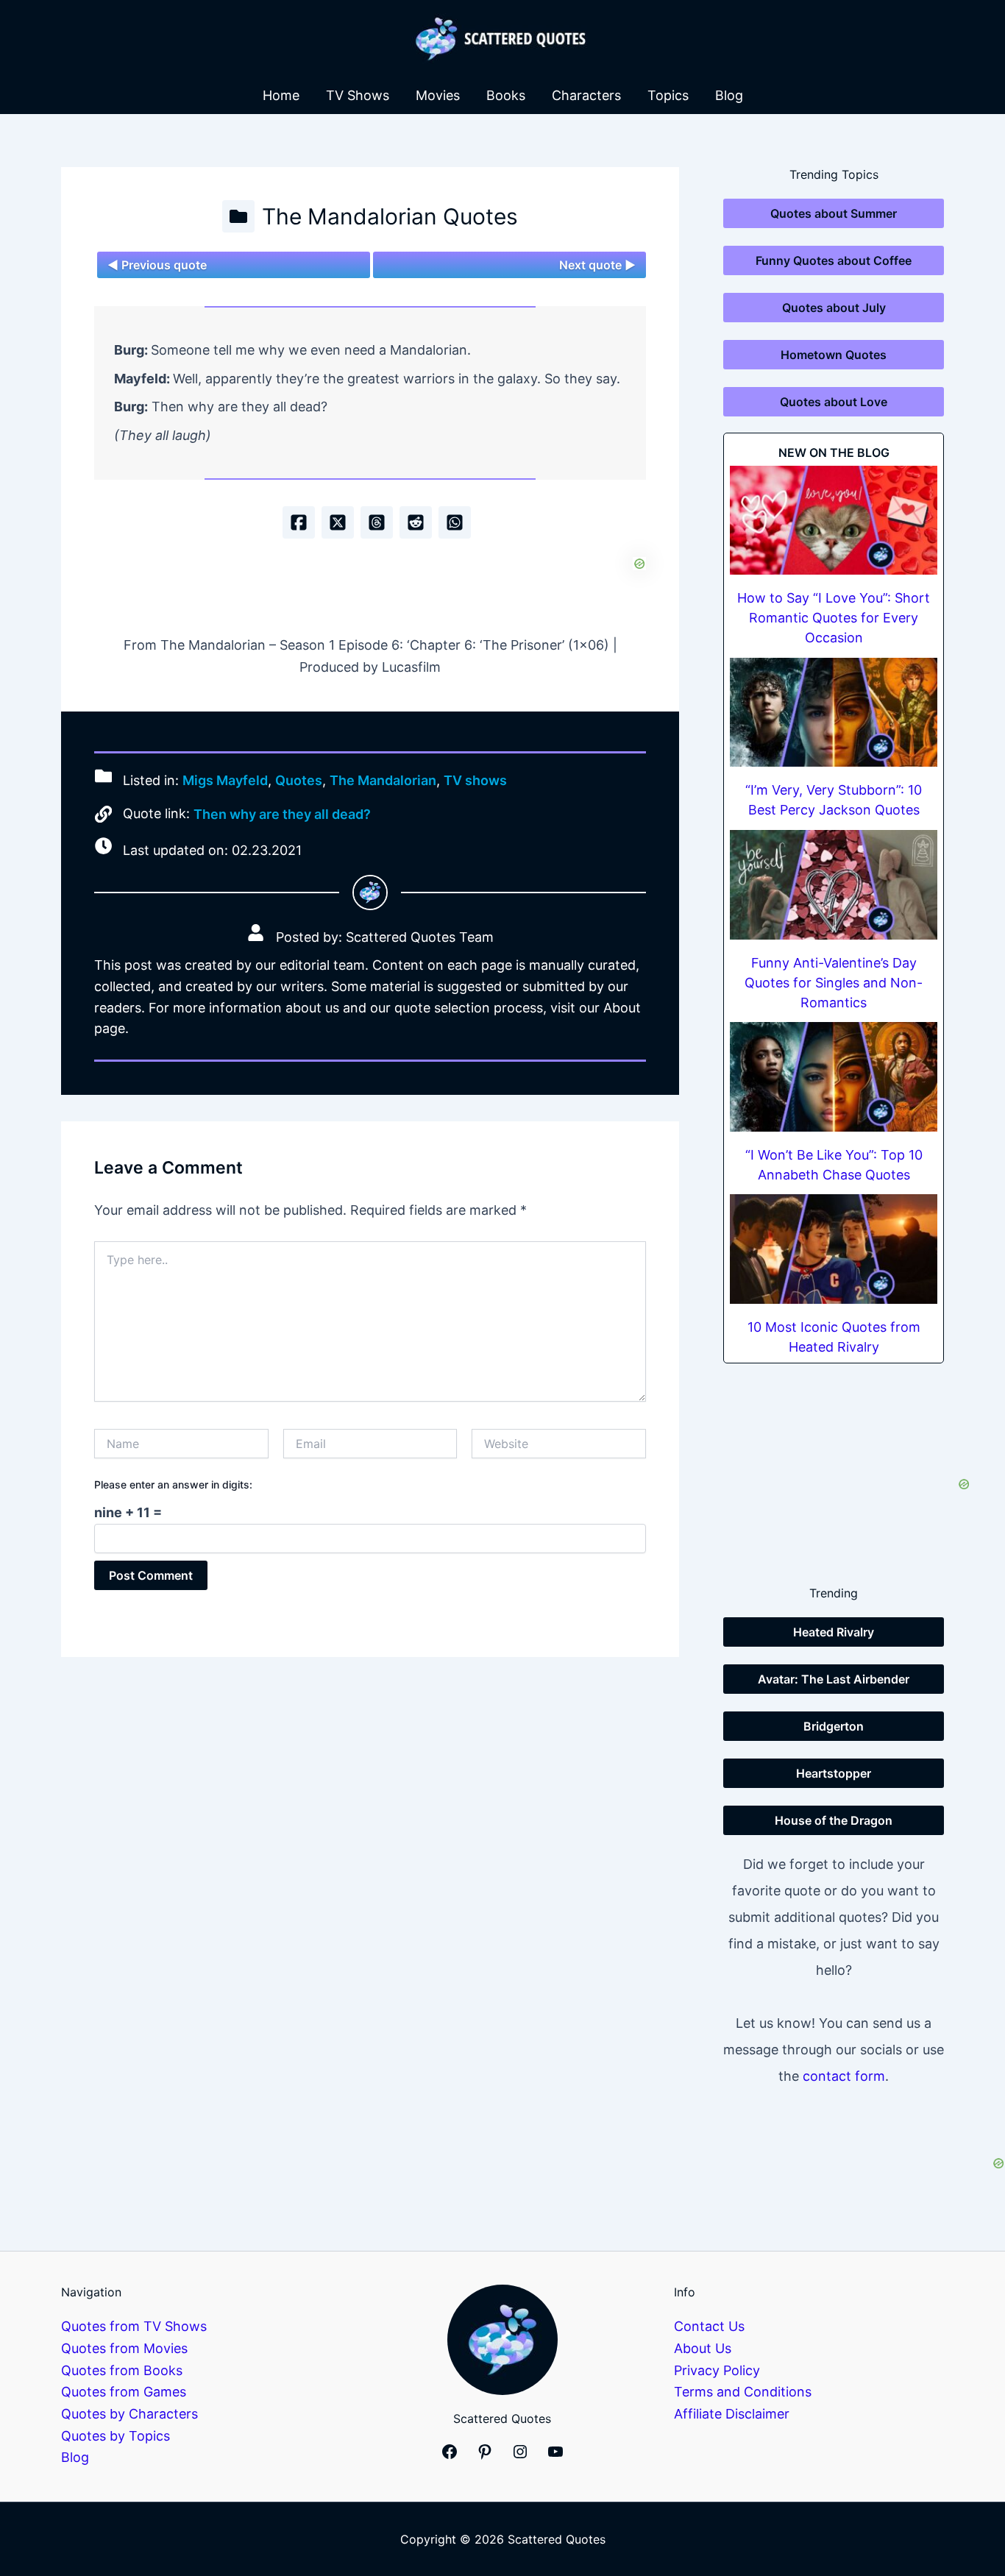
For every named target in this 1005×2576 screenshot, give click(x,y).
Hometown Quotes (834, 355)
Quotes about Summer (834, 213)
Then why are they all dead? (282, 814)
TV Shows (358, 95)
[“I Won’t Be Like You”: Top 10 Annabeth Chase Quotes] (834, 1077)
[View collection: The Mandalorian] (238, 216)
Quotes (299, 780)
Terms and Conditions (743, 2392)
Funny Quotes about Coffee (834, 260)
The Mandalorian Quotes (390, 216)
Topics (668, 95)
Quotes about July (834, 308)
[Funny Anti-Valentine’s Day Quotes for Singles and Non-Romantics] (834, 885)
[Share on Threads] (377, 522)
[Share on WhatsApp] (455, 522)
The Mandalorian (383, 780)
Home (281, 95)
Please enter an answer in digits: (173, 1484)
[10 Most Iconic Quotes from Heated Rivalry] (834, 1249)
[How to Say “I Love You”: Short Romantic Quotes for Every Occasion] (834, 521)
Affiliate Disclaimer (732, 2414)
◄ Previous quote (157, 265)
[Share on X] (338, 522)
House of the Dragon (834, 1820)
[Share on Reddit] (416, 522)
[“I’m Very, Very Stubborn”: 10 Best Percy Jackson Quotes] (834, 713)
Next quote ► (597, 265)
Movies (438, 95)
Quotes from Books (122, 2370)
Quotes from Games (124, 2392)
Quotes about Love (834, 402)
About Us (703, 2348)
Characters (586, 95)
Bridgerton (834, 1726)
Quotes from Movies (124, 2348)
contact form (844, 2076)
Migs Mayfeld (225, 780)
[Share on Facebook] (299, 522)
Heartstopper (834, 1773)
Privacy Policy (717, 2370)
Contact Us (709, 2326)
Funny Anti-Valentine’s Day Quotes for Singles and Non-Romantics (834, 983)
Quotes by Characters (129, 2414)
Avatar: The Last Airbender (834, 1679)
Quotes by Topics (116, 2436)
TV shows (475, 780)
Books (506, 95)
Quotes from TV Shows (134, 2326)
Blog (729, 95)
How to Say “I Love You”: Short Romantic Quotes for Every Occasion (834, 618)
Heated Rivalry (834, 1632)
